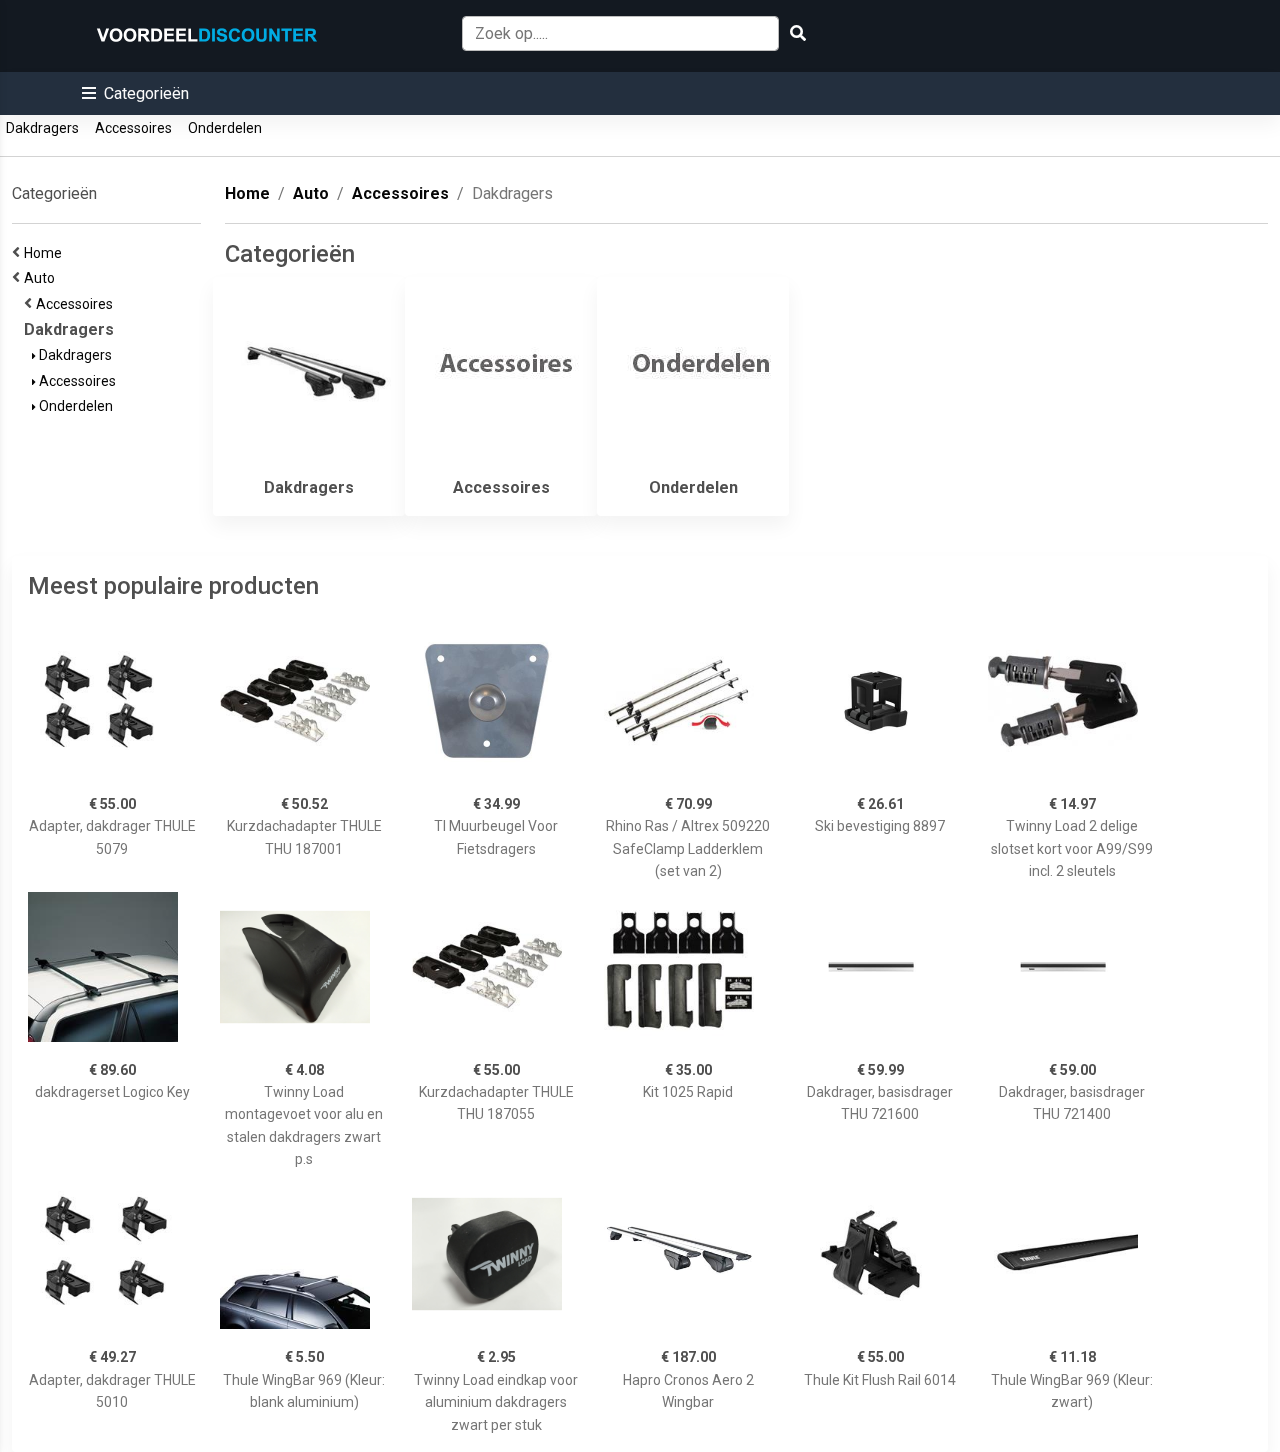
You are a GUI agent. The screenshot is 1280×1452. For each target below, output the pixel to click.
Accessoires (133, 128)
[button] (135, 93)
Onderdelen (225, 128)
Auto (42, 278)
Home (46, 253)
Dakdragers (42, 128)
